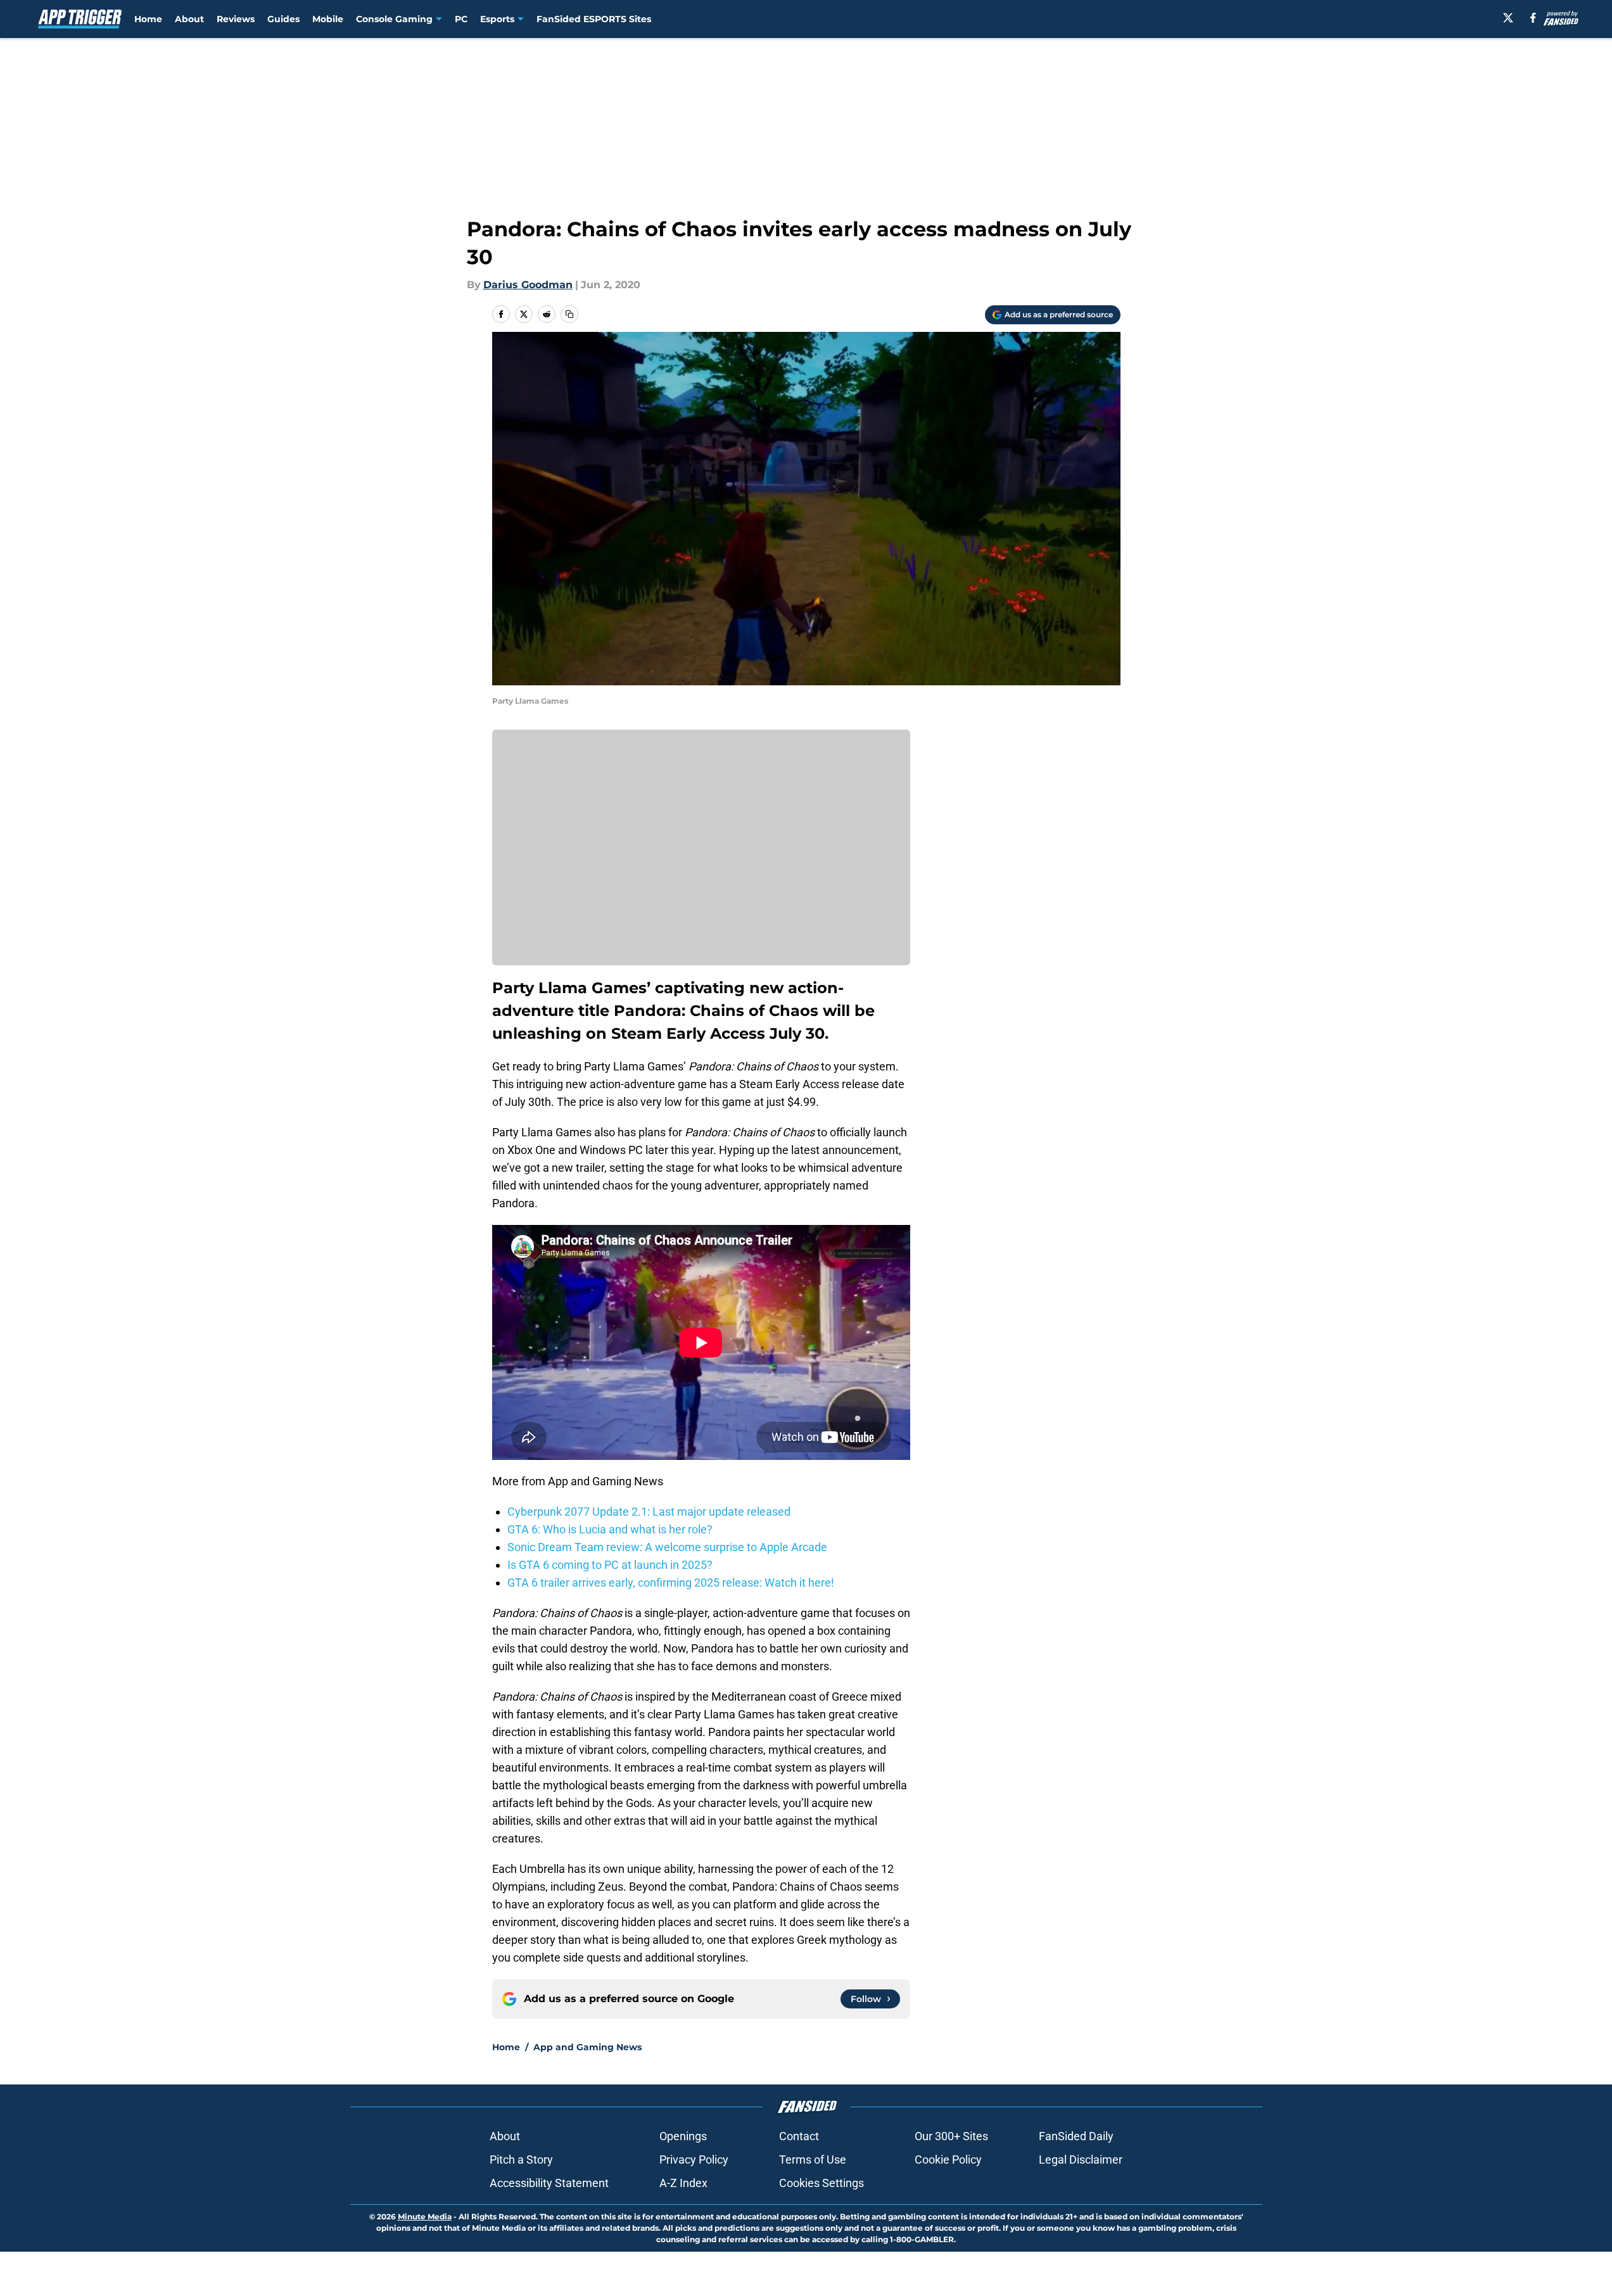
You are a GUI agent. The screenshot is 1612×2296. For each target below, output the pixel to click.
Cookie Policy (948, 2160)
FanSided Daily (1076, 2136)
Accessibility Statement (549, 2183)
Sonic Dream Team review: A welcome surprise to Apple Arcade (667, 1547)
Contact (799, 2136)
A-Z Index (683, 2183)
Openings (683, 2136)
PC (461, 19)
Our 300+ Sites (951, 2136)
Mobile (328, 19)
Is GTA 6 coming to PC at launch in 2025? (610, 1565)
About (189, 19)
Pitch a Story (521, 2160)
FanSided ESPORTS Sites (594, 19)
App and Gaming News (587, 2047)
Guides (283, 19)
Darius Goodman (528, 285)
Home (148, 19)
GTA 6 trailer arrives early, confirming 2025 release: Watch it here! (671, 1582)
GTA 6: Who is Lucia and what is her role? (610, 1529)
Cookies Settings (822, 2183)
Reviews (236, 19)
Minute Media (425, 2217)
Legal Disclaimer (1081, 2160)
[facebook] (1533, 18)
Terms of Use (813, 2160)
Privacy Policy (694, 2160)
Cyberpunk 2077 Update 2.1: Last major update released (649, 1512)
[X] (1508, 18)
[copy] (569, 314)
